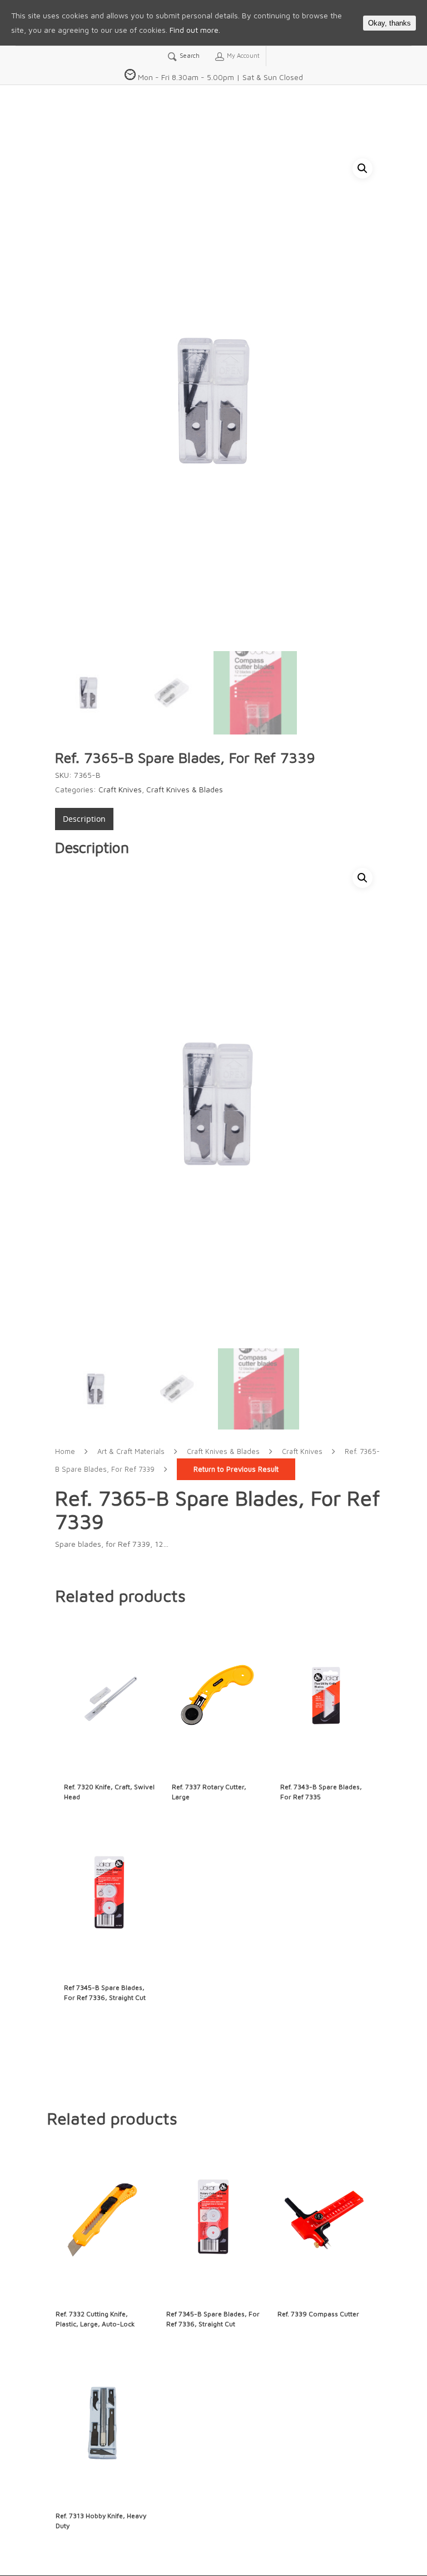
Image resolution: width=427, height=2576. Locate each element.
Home (65, 1451)
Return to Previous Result (236, 1469)
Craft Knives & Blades (185, 789)
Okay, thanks (389, 23)
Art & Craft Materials (131, 1451)
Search (189, 55)
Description (84, 819)
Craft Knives (120, 789)
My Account (242, 55)
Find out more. (195, 30)
